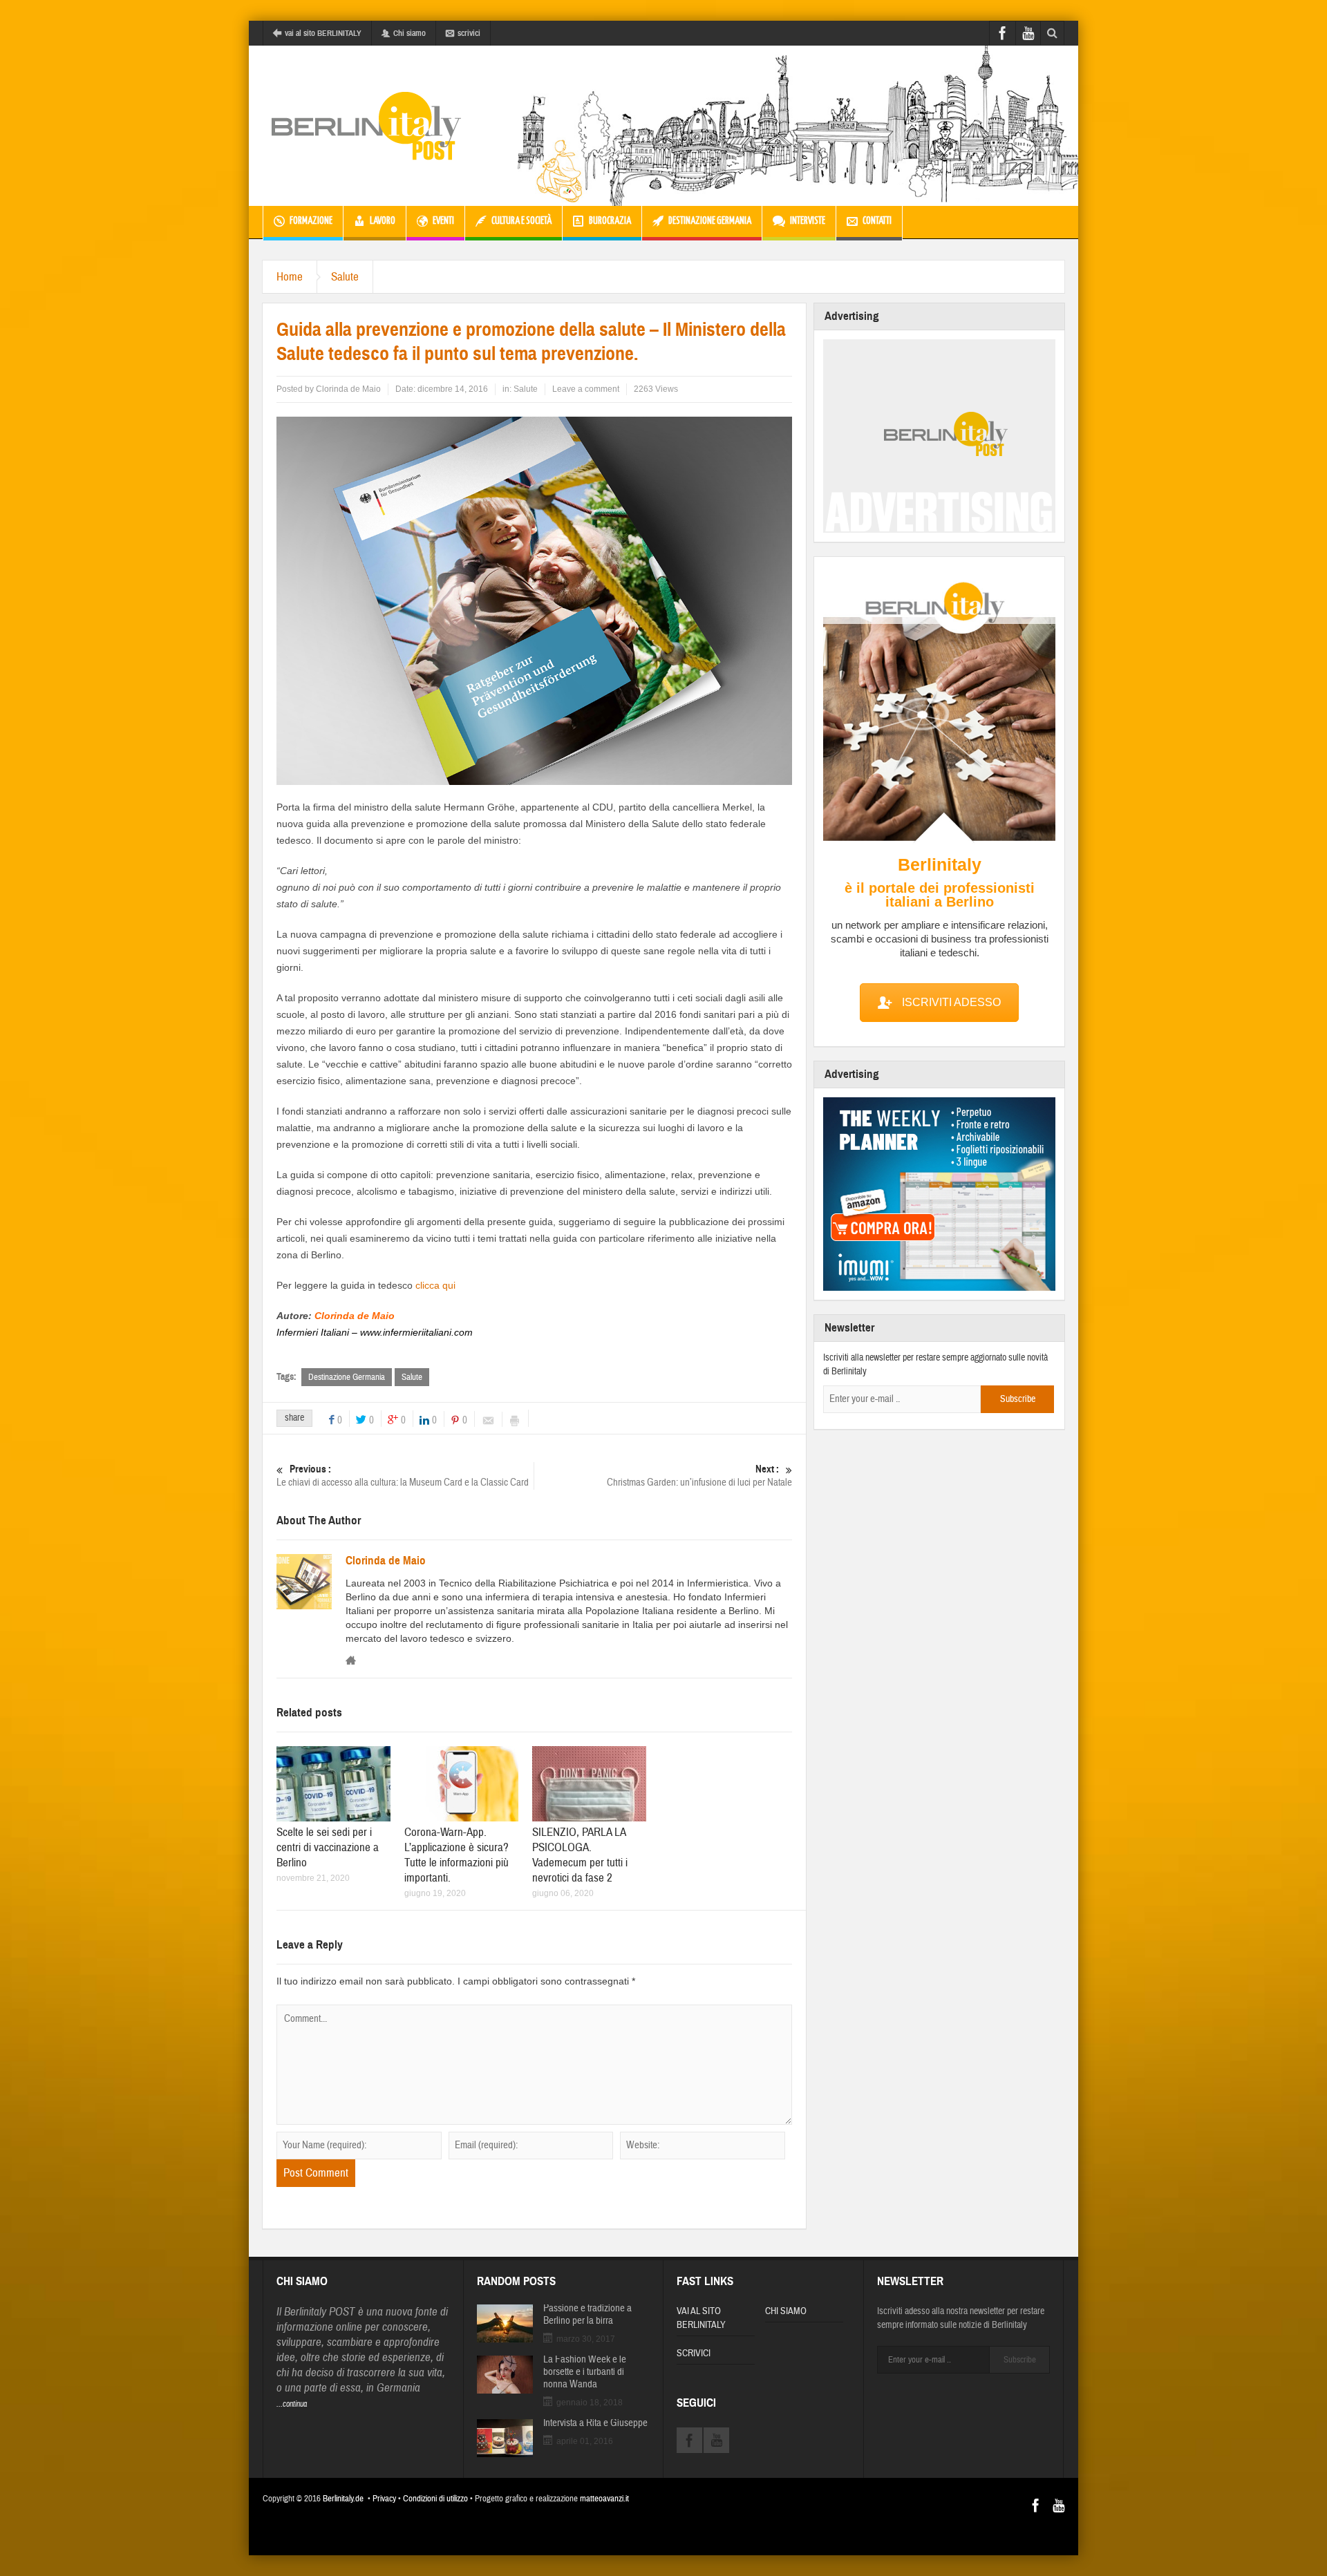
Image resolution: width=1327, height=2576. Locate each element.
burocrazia (610, 221)
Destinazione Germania (347, 1377)
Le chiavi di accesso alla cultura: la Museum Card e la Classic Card (403, 1476)
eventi (443, 221)
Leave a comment (586, 389)
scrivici (469, 33)
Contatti (877, 221)
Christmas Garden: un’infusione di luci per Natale (699, 1476)
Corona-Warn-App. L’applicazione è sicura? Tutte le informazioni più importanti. (457, 1855)
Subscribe (1018, 1399)
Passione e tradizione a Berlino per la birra (587, 2315)
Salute (345, 277)
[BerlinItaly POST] (366, 126)
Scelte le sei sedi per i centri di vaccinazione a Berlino (328, 1847)
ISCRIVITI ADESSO (951, 1002)
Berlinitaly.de (343, 2499)
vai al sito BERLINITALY (323, 33)
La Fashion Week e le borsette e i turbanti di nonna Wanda (585, 2372)
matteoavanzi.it (604, 2499)
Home (290, 277)
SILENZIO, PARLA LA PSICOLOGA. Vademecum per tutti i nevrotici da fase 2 (580, 1855)
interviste (808, 221)
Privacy (384, 2499)
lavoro (383, 221)
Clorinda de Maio (348, 389)
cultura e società (521, 221)
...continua (292, 2404)
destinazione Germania (710, 221)
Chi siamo (410, 33)
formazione (311, 221)
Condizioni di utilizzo (435, 2499)
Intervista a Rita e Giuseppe (595, 2423)
